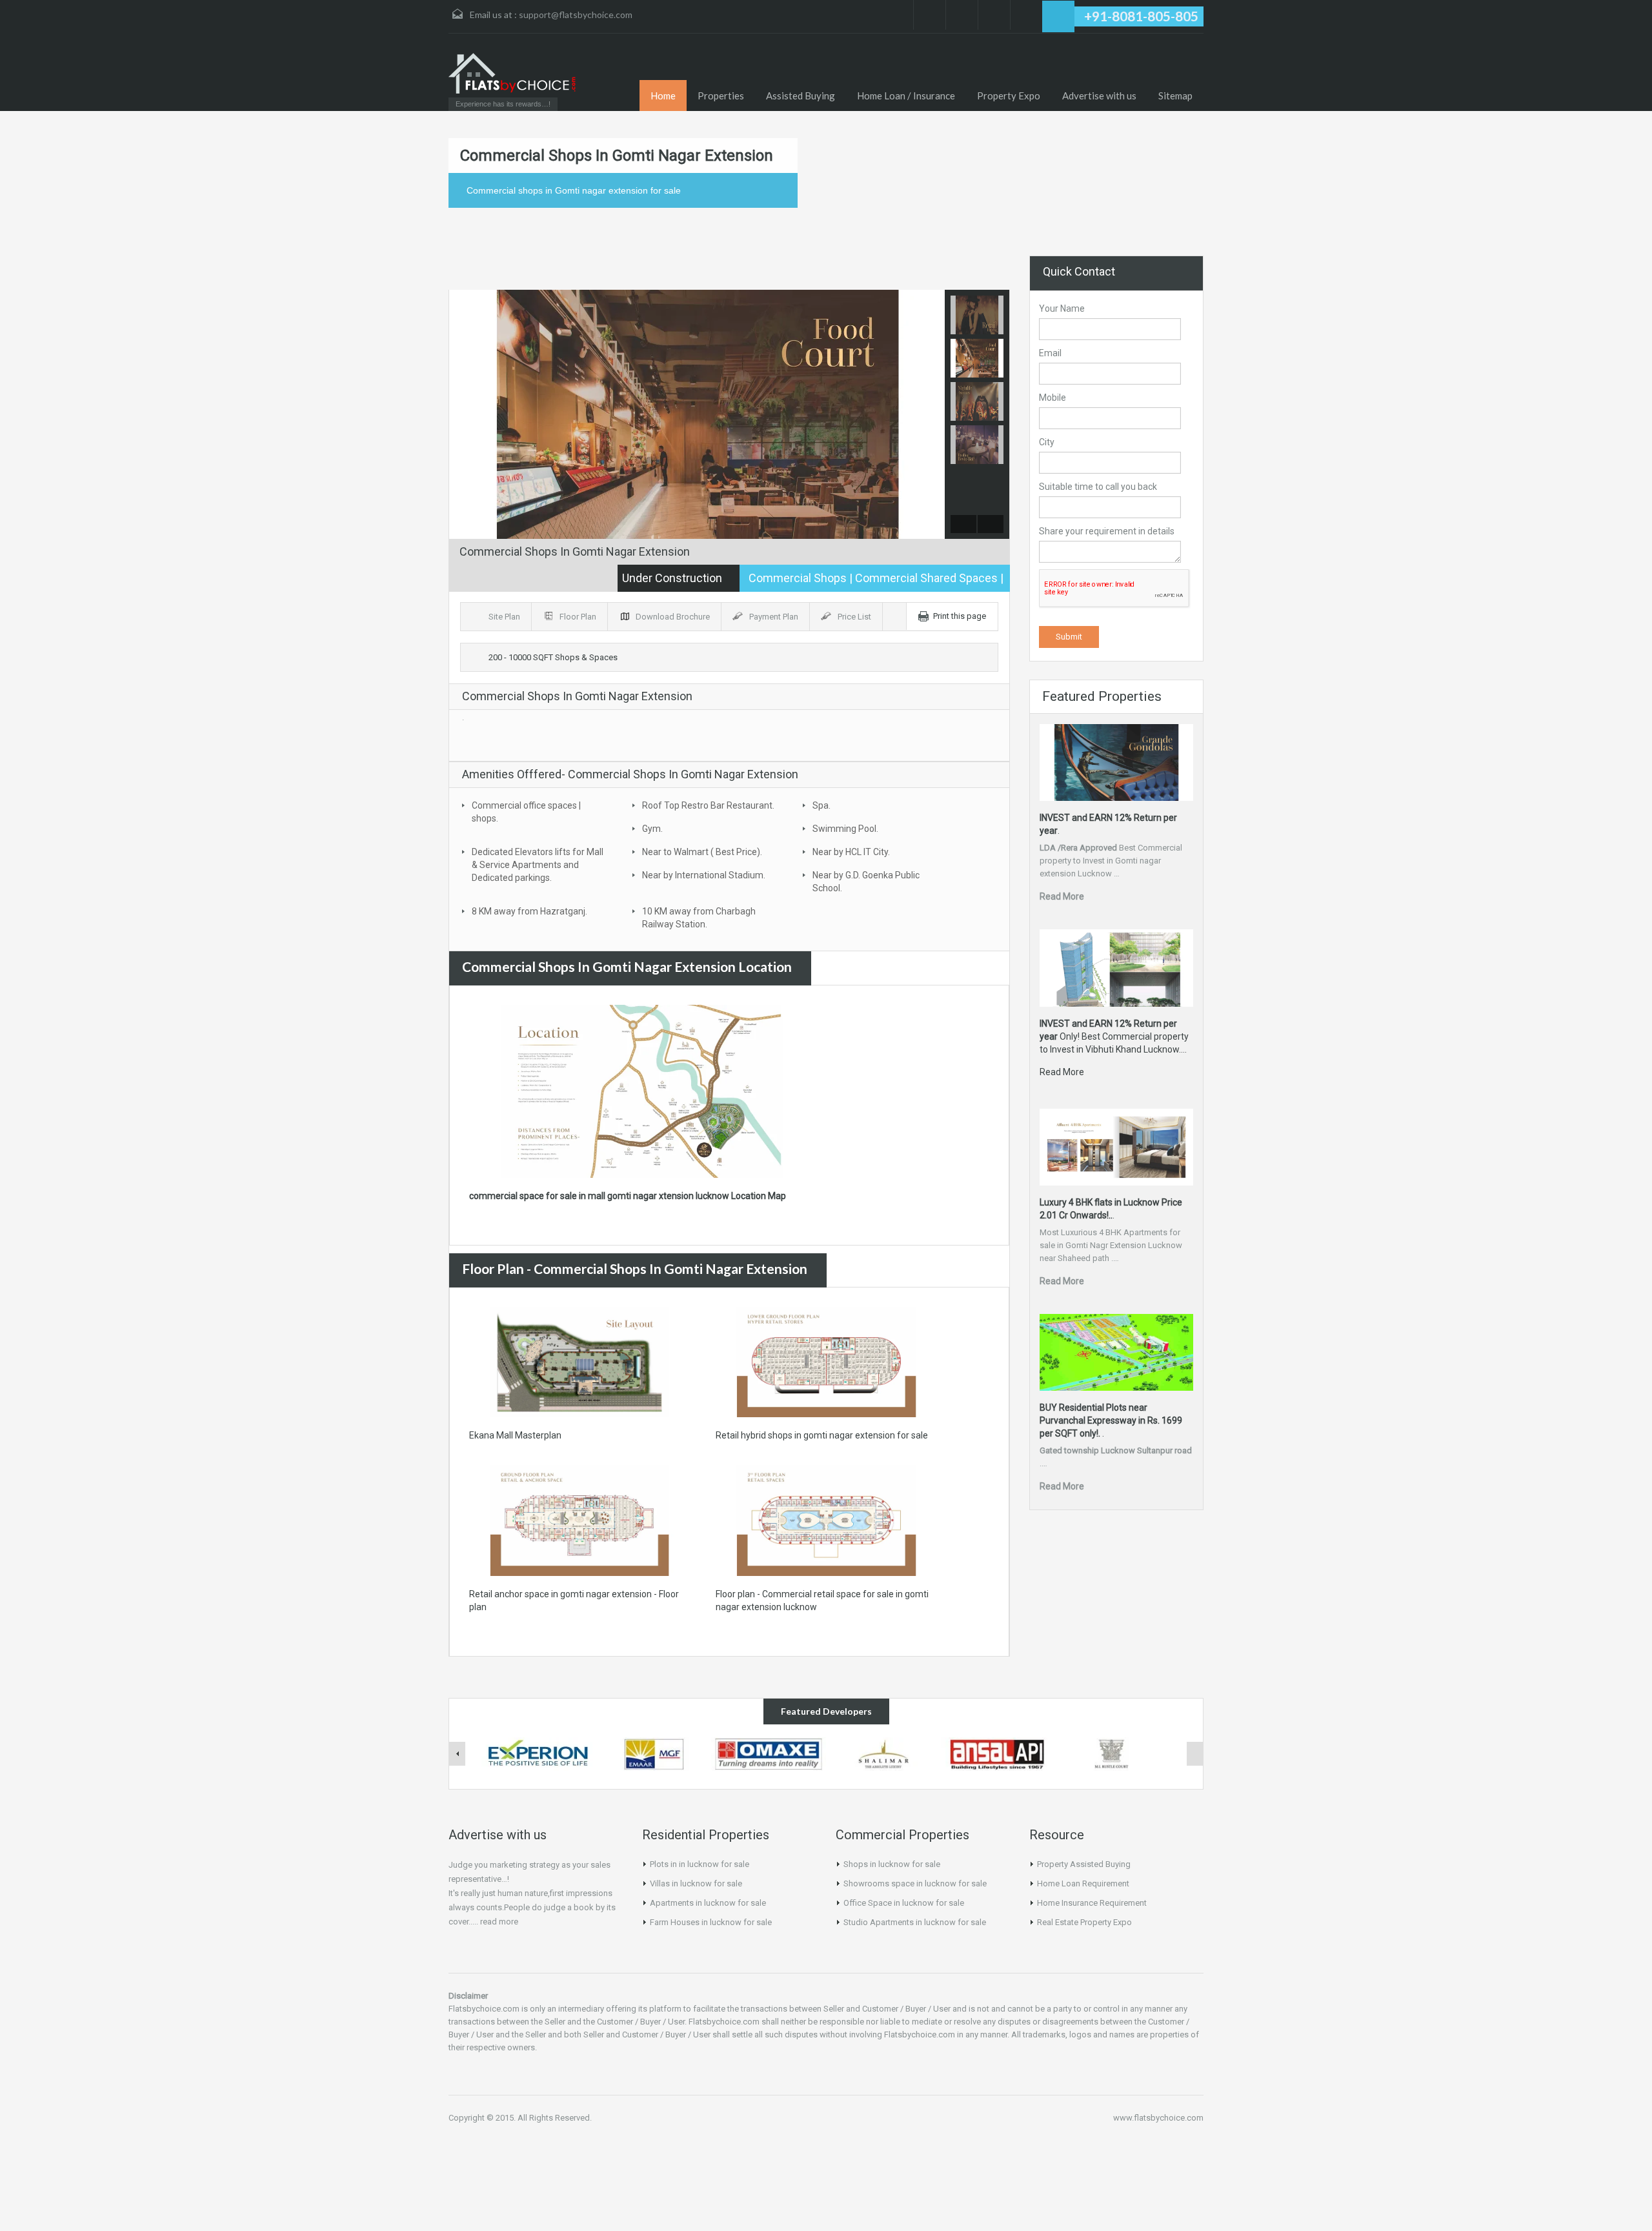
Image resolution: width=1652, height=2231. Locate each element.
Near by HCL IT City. (851, 852)
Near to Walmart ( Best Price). (702, 852)
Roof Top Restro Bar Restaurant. (708, 805)
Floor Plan (579, 617)
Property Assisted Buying (1084, 1864)
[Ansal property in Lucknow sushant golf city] (998, 1753)
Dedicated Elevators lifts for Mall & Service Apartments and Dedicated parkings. (538, 865)
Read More (1062, 896)
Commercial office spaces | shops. (526, 812)
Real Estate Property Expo (1084, 1922)
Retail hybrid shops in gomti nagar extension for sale (822, 1435)
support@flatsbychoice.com (576, 15)
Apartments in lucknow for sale (708, 1903)
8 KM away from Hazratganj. (529, 911)
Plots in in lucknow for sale (700, 1864)
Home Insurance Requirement (1092, 1903)
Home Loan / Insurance (906, 96)
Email (1050, 353)
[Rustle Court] (1113, 1753)
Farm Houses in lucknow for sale (711, 1922)
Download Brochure (674, 617)
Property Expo (1009, 96)
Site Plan (505, 617)
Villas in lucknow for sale (696, 1883)
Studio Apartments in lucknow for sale (915, 1922)
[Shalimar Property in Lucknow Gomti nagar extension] (883, 1753)
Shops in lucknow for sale (892, 1864)
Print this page (960, 616)
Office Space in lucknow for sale (904, 1903)
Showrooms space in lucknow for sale (915, 1883)
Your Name (1062, 308)
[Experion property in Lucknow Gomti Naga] (539, 1753)
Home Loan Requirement (1083, 1883)
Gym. (652, 829)
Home (663, 96)
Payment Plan (775, 617)
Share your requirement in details (1107, 531)
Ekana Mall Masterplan (515, 1435)
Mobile (1053, 398)
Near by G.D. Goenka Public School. (866, 882)
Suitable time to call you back (1098, 487)
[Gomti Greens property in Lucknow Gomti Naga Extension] (654, 1753)
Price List (855, 617)
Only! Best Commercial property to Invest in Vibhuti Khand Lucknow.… (1114, 1036)
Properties (721, 96)
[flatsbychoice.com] (513, 73)
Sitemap (1175, 96)
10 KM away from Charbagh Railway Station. (699, 918)
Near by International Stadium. (704, 875)
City (1047, 442)
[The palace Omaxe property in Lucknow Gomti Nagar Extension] (769, 1753)
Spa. (821, 805)
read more (499, 1922)
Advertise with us (1099, 96)
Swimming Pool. (845, 829)
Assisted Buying (801, 96)
